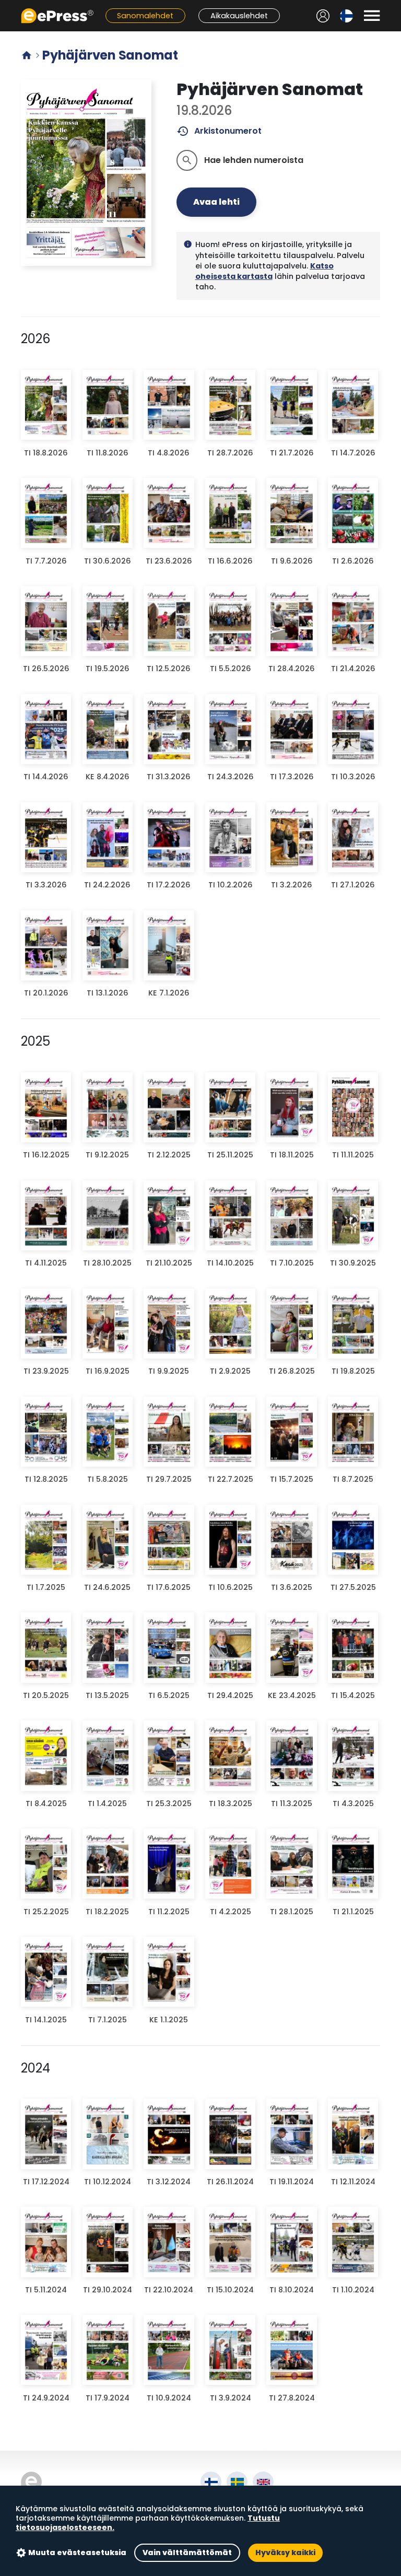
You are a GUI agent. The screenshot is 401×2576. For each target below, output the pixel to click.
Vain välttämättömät (187, 2552)
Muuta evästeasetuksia (77, 2552)
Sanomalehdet (145, 16)
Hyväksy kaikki (285, 2552)
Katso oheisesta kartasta (264, 271)
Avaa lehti (216, 202)
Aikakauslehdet (239, 16)
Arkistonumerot (219, 131)
